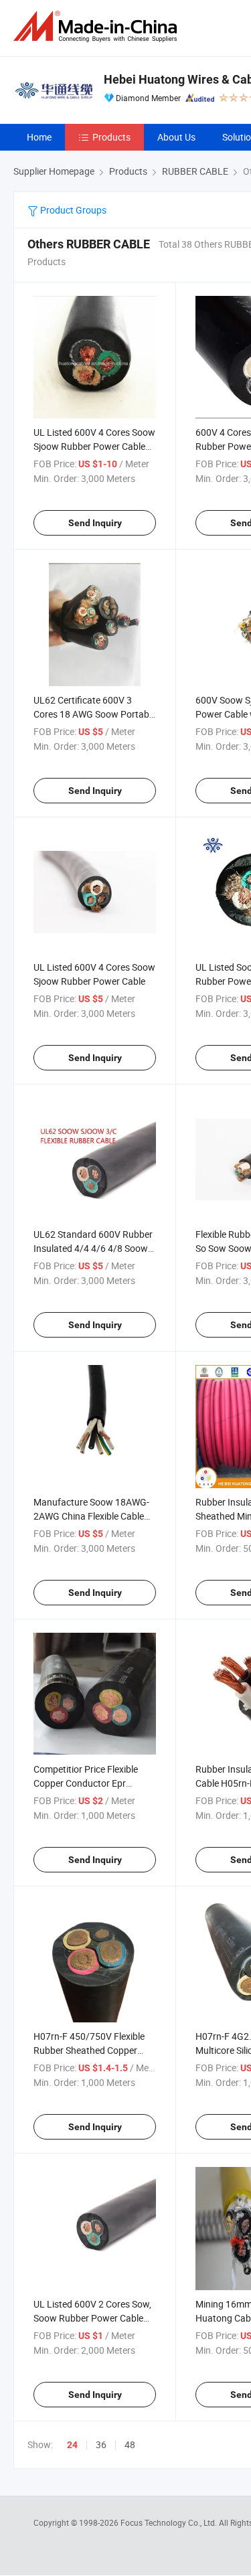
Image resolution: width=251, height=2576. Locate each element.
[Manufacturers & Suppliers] (98, 26)
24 (72, 2445)
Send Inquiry (95, 523)
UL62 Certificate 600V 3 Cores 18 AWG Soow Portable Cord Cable (95, 714)
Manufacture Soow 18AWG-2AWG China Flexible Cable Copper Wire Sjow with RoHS (92, 1516)
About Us (176, 137)
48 (130, 2444)
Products (111, 137)
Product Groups (72, 210)
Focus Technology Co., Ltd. (170, 2522)
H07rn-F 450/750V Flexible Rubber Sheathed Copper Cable (89, 2050)
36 (101, 2444)
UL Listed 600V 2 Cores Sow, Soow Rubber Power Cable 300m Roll (92, 2318)
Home (39, 137)
